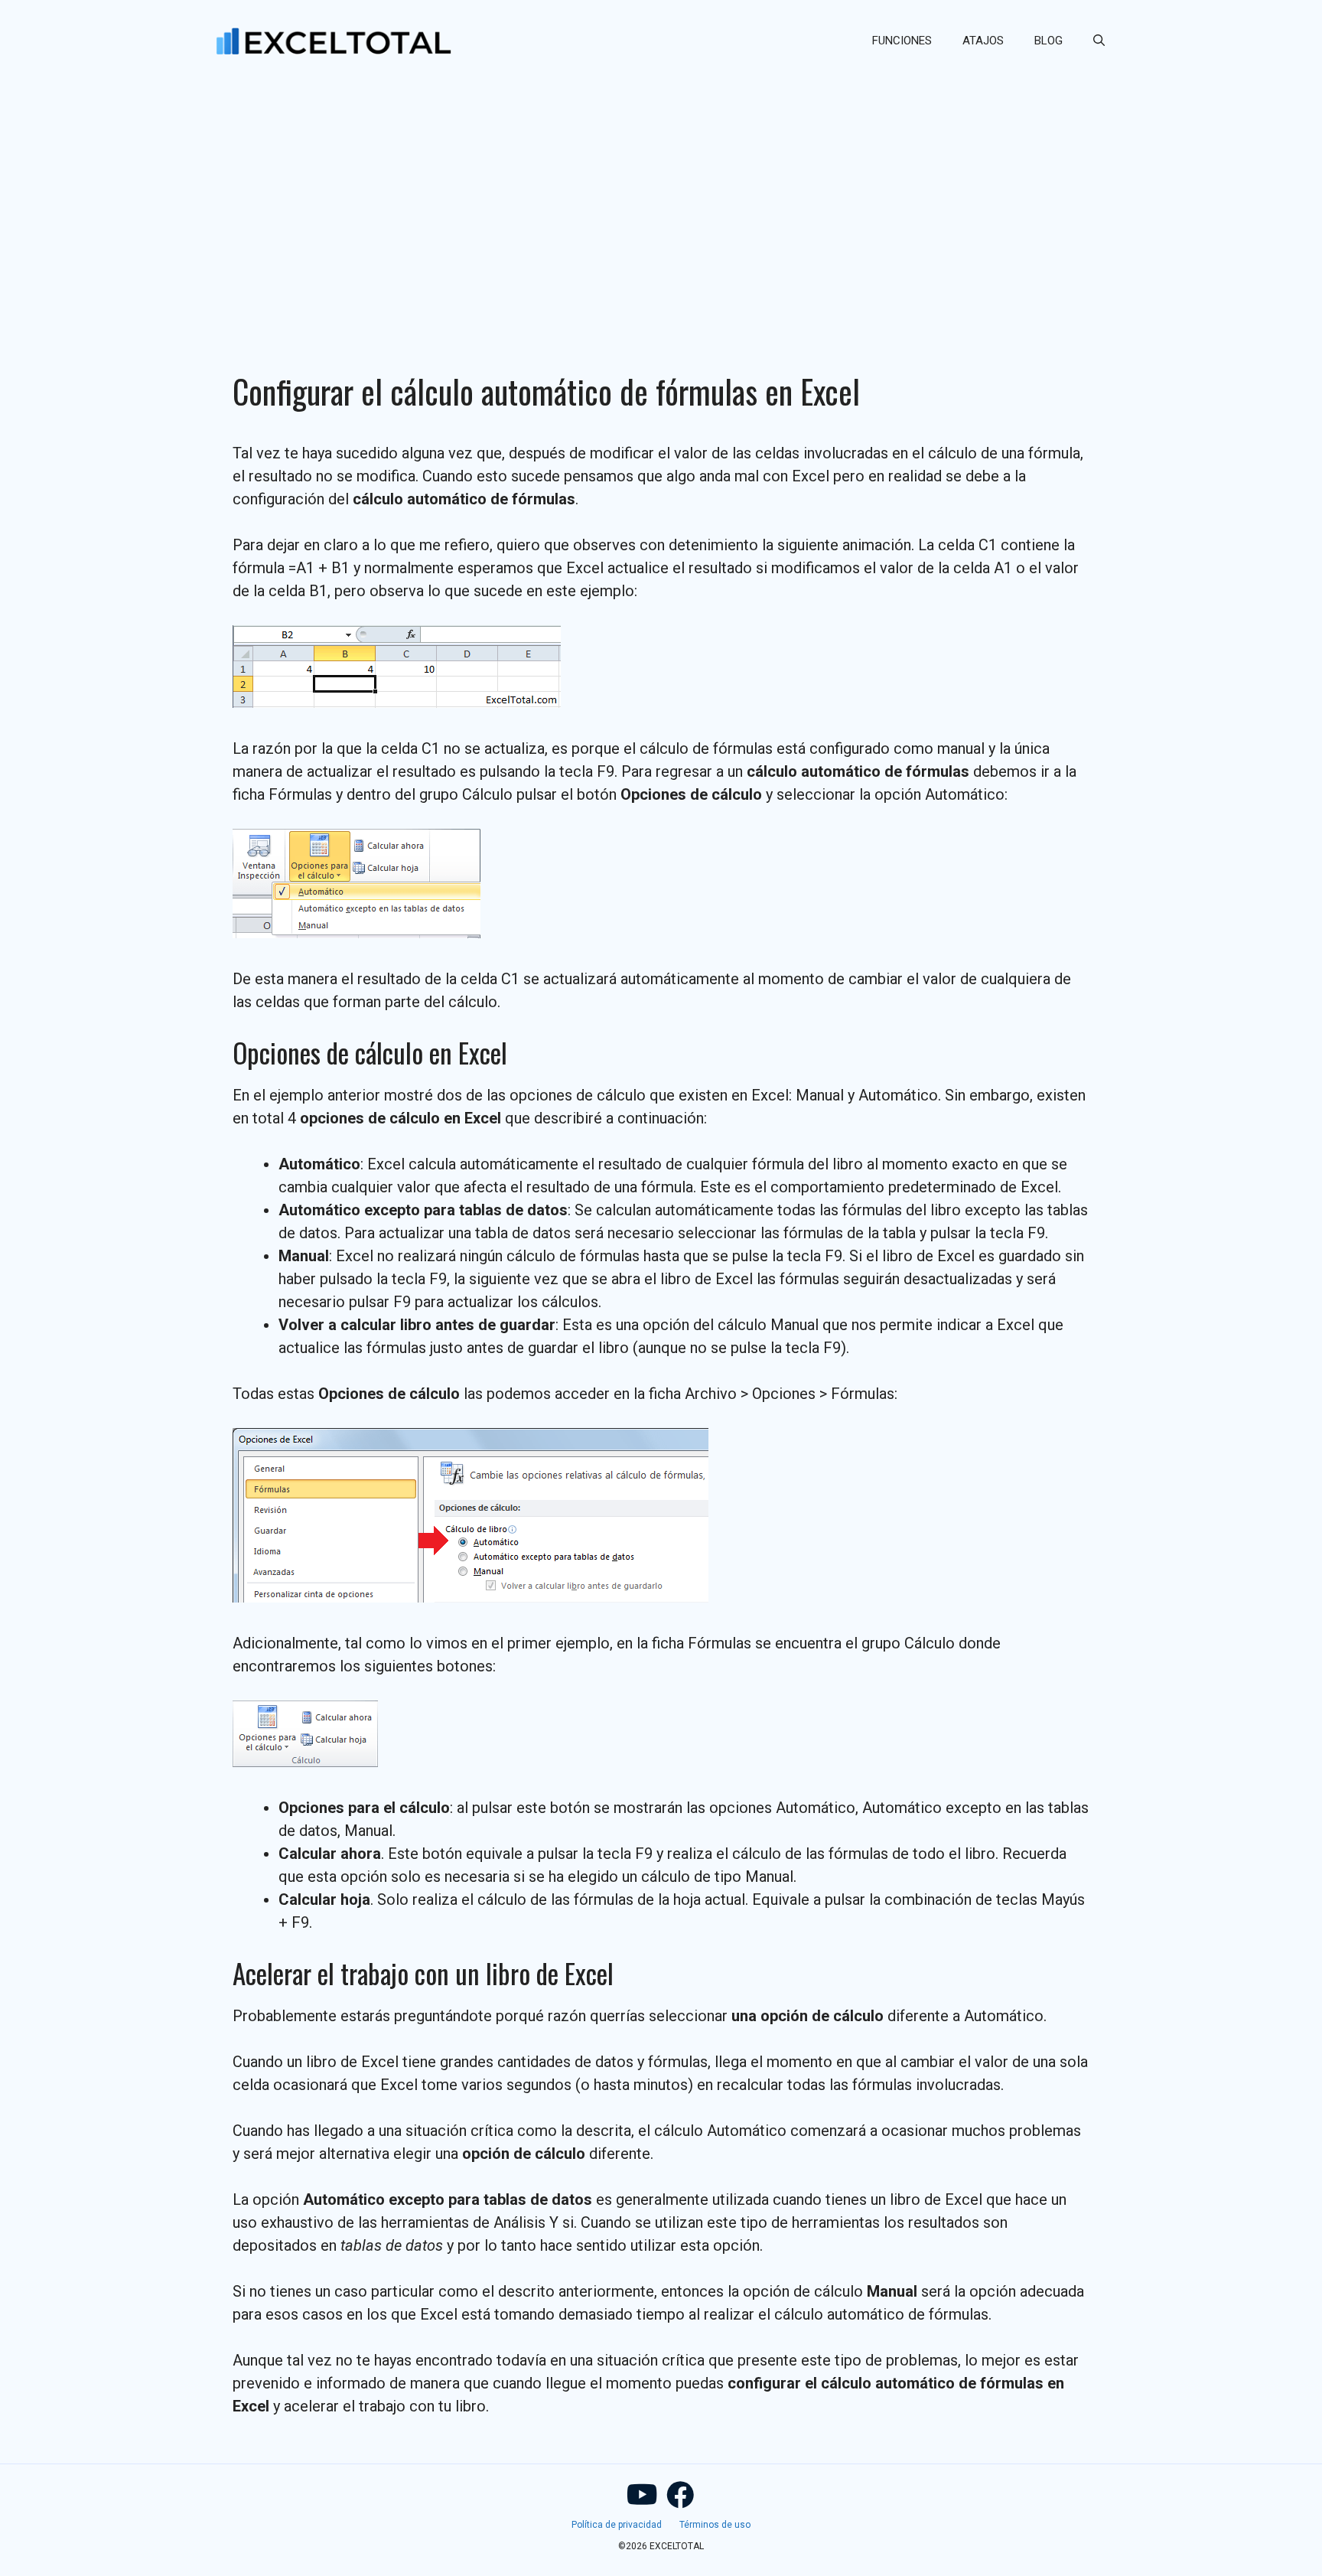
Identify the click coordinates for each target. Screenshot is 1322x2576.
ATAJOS (983, 41)
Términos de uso (715, 2525)
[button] (1099, 41)
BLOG (1048, 41)
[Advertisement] (661, 196)
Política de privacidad (617, 2525)
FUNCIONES (902, 41)
